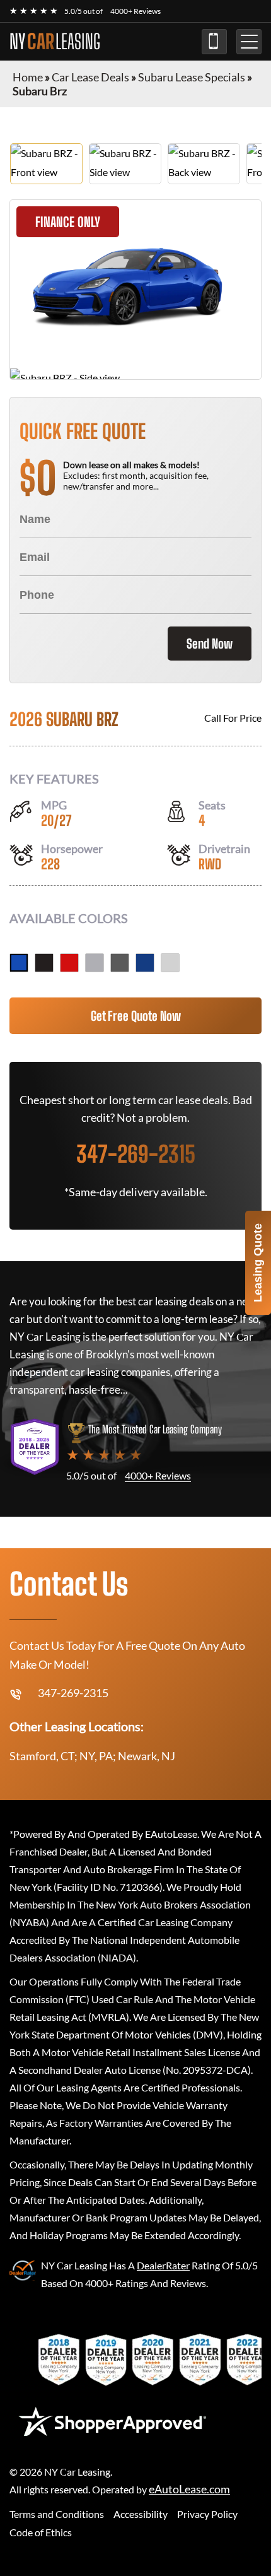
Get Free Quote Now (136, 1016)
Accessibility (141, 2514)
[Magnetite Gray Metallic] (120, 963)
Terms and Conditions (57, 2514)
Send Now (210, 644)
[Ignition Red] (69, 963)
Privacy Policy (207, 2514)
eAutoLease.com (189, 2489)
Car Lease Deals (90, 77)
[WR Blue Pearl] (19, 963)
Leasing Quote (258, 1263)
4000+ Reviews (135, 11)
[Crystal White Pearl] (170, 963)
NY (55, 42)
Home (28, 77)
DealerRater (163, 2265)
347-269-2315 (214, 42)
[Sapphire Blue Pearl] (145, 963)
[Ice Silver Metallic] (95, 963)
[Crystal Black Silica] (44, 963)
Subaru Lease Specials (192, 77)
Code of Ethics (41, 2532)
